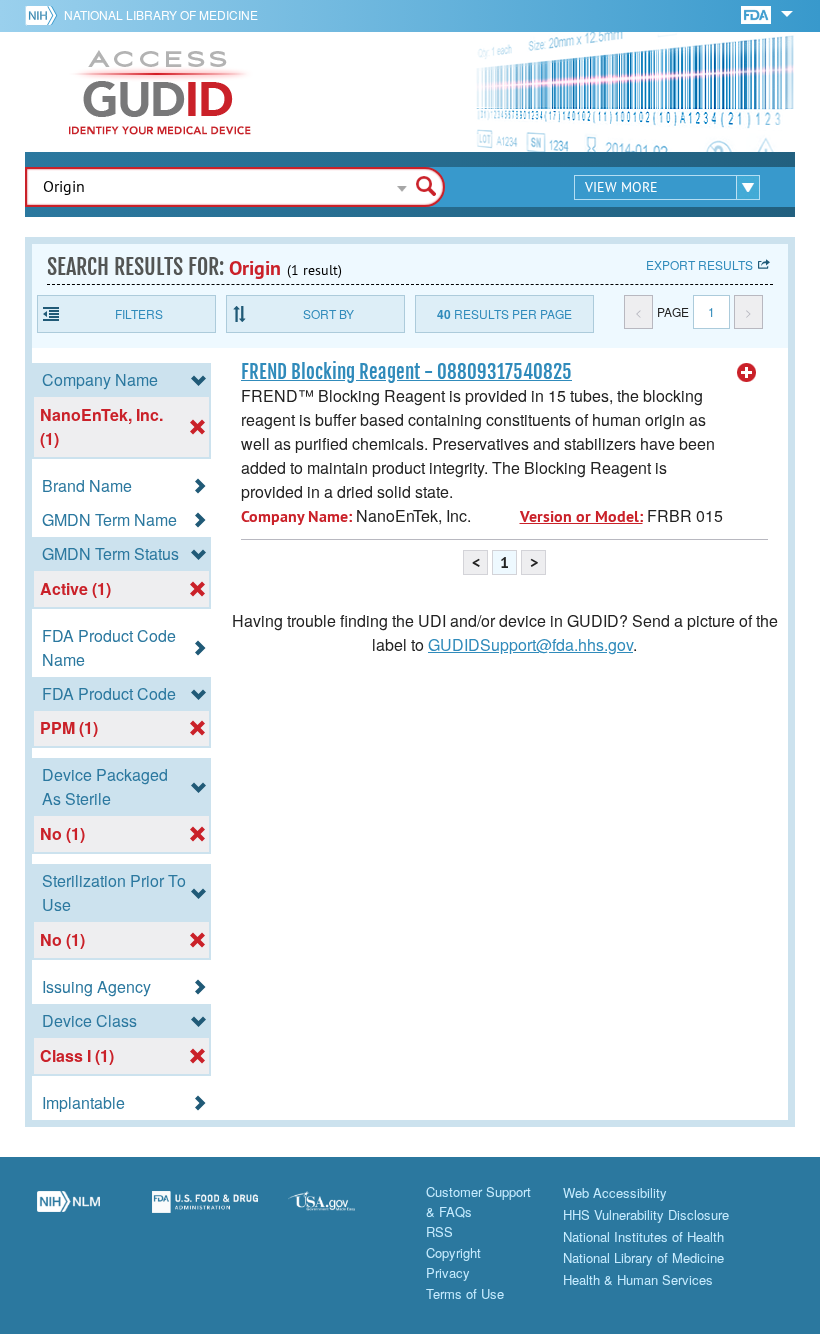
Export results (699, 264)
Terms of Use (465, 1293)
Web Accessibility (615, 1192)
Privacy (448, 1272)
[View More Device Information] (747, 373)
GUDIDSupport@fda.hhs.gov (530, 644)
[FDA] (757, 13)
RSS (439, 1231)
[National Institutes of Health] (44, 15)
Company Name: (296, 516)
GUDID (160, 92)
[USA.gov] (341, 1213)
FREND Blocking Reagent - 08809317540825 (406, 372)
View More (621, 187)
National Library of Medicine (161, 14)
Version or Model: (581, 516)
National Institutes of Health (643, 1236)
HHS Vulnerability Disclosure (646, 1214)
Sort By (328, 313)
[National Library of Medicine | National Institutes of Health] (68, 1213)
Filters (139, 313)
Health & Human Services (638, 1279)
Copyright (453, 1252)
